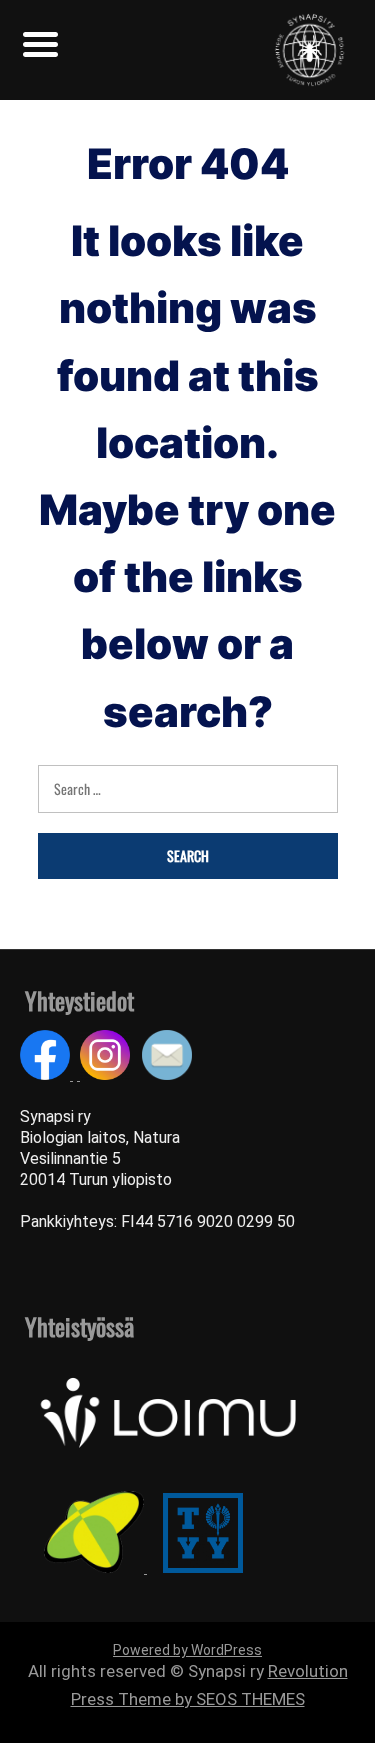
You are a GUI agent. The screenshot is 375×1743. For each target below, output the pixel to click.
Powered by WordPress (187, 1650)
